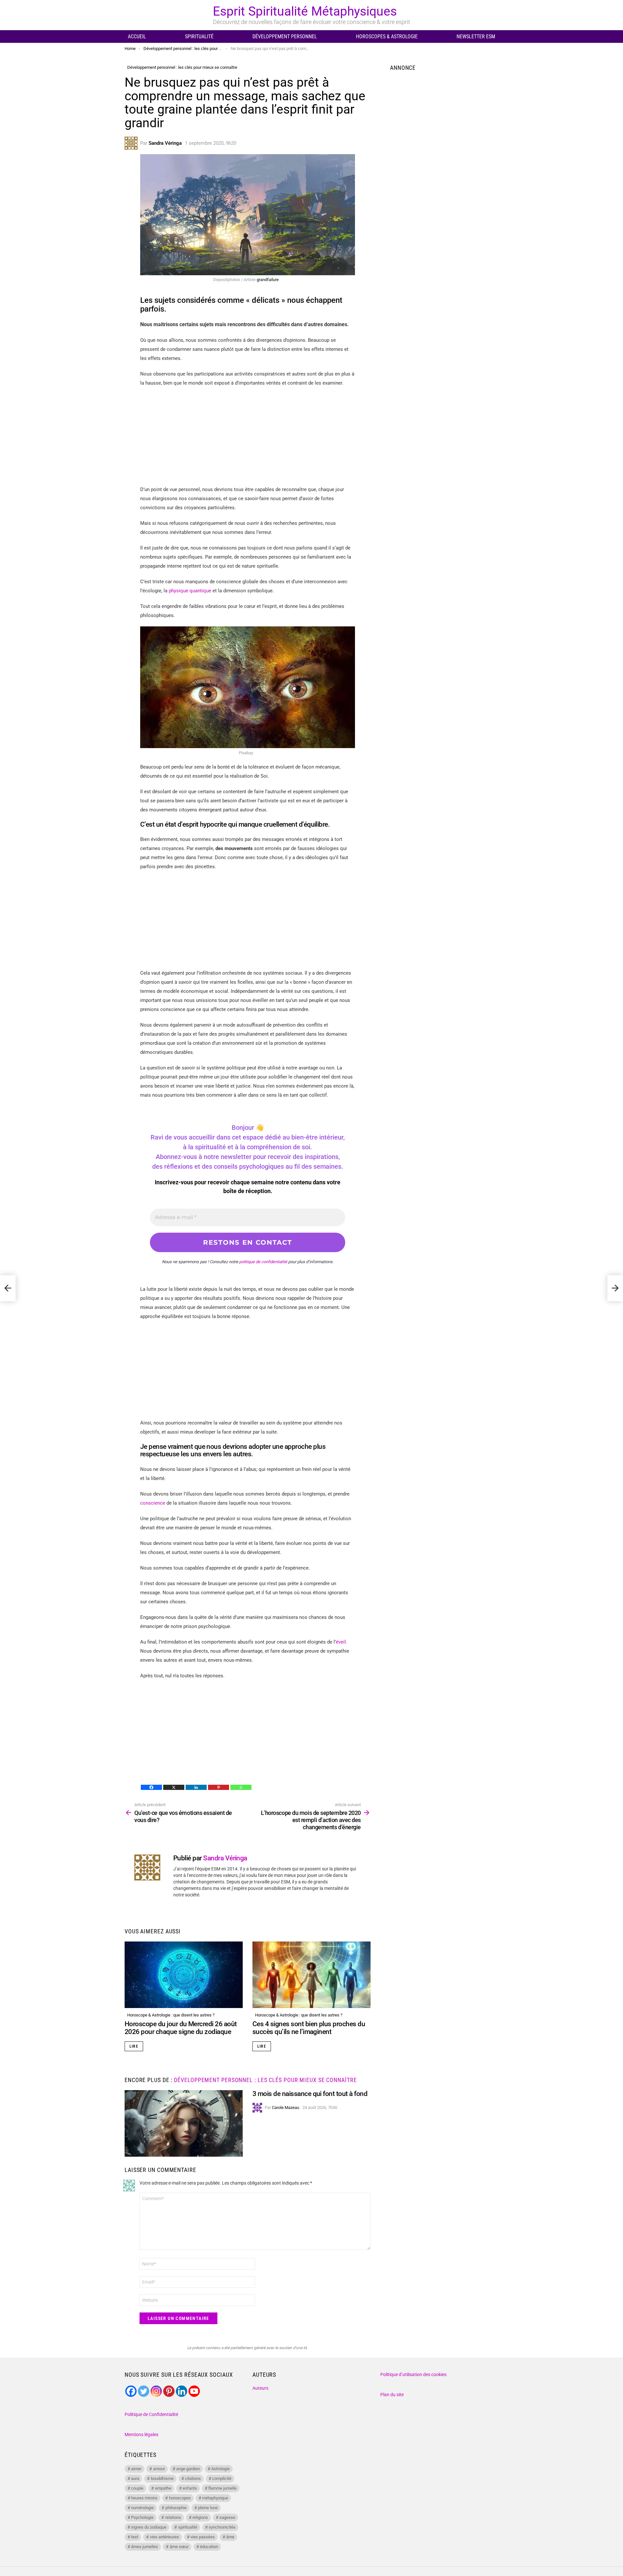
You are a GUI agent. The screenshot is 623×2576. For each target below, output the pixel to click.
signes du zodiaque (149, 2527)
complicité (222, 2478)
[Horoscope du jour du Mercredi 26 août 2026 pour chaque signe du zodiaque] (184, 1975)
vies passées (203, 2537)
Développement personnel (285, 37)
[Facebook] (151, 1787)
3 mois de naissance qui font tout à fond (310, 2094)
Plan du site (392, 2395)
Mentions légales (141, 2434)
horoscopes (180, 2498)
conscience (153, 1503)
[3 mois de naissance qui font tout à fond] (184, 2123)
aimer (136, 2469)
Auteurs (260, 2388)
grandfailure (268, 280)
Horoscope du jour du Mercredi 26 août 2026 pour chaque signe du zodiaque (181, 2028)
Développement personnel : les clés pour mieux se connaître (265, 2080)
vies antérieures (165, 2537)
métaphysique (215, 2498)
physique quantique (189, 591)
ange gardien (188, 2469)
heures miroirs (144, 2498)
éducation (209, 2547)
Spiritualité (199, 37)
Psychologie (142, 2517)
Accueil (137, 37)
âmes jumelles (145, 2547)
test (135, 2537)
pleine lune (208, 2508)
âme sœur (179, 2547)
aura (135, 2478)
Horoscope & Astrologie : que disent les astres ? (171, 2015)
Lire (134, 2046)
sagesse (227, 2517)
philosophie (176, 2508)
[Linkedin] (196, 1787)
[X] (174, 1787)
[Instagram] (156, 2391)
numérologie (142, 2508)
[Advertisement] (248, 439)
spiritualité (188, 2527)
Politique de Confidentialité (151, 2414)
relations (173, 2517)
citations (193, 2478)
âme (230, 2537)
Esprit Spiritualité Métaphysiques (305, 11)
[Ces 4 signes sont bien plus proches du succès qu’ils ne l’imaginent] (311, 1975)
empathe (163, 2488)
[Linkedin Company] (182, 2391)
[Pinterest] (219, 1787)
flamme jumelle (222, 2488)
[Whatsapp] (241, 1787)
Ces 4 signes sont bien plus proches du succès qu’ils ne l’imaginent (309, 2028)
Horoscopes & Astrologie (387, 37)
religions (200, 2517)
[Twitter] (144, 2391)
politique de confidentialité (263, 1262)
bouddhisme (162, 2478)
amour (159, 2469)
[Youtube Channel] (194, 2391)
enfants (190, 2488)
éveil (341, 1642)
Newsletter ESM (476, 37)
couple (137, 2488)
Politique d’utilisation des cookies (413, 2374)
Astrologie (220, 2469)
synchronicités (222, 2527)
